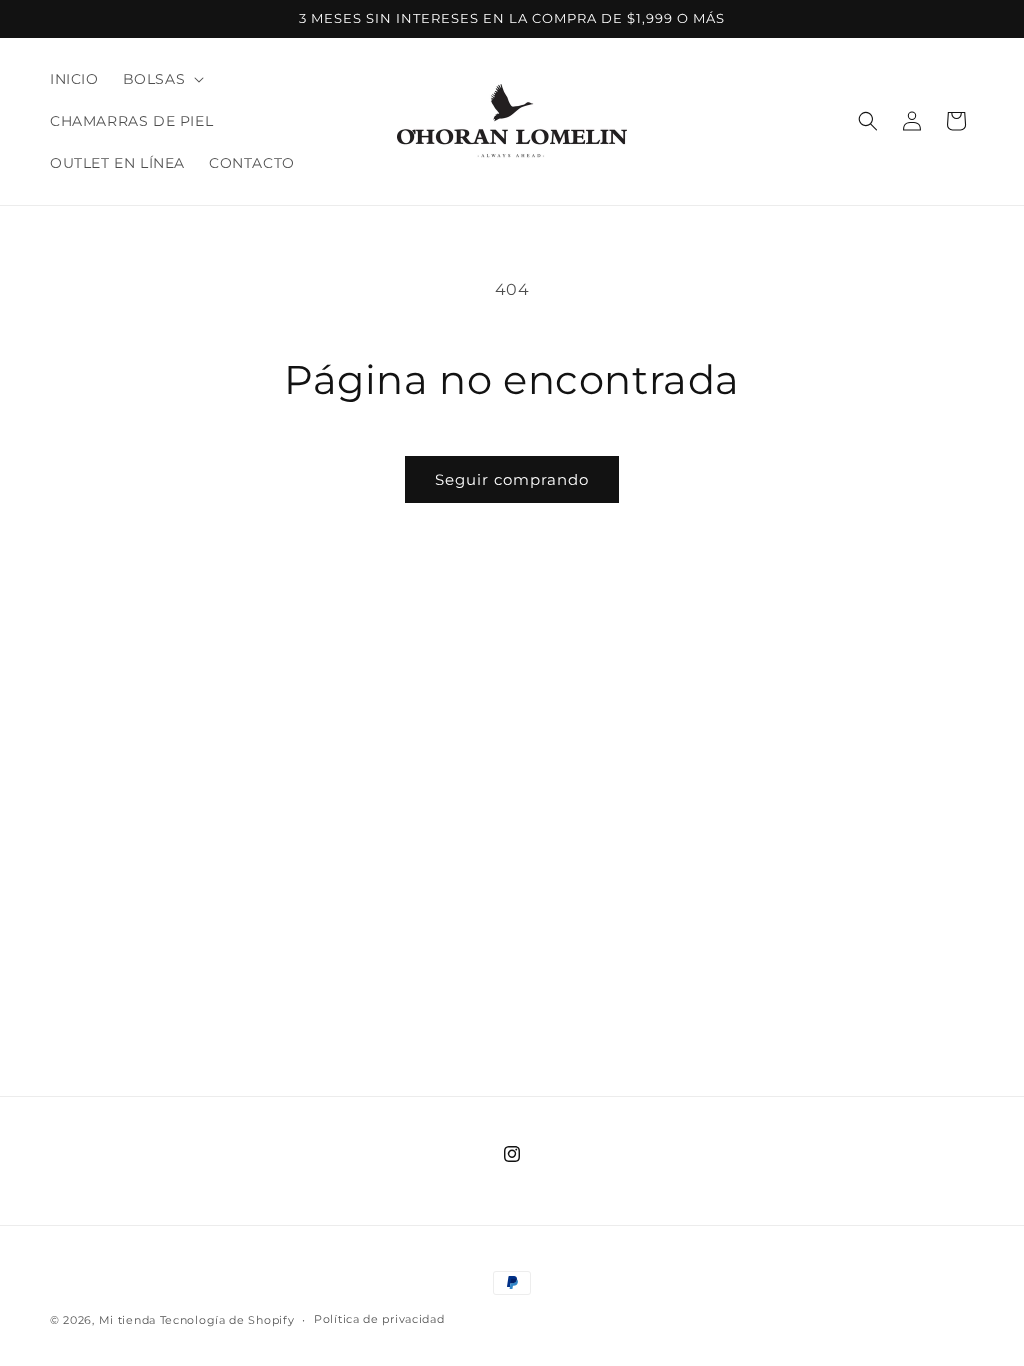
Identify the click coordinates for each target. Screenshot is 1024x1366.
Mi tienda (127, 1320)
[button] (162, 79)
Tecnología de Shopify (227, 1320)
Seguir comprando (512, 479)
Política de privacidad (379, 1319)
